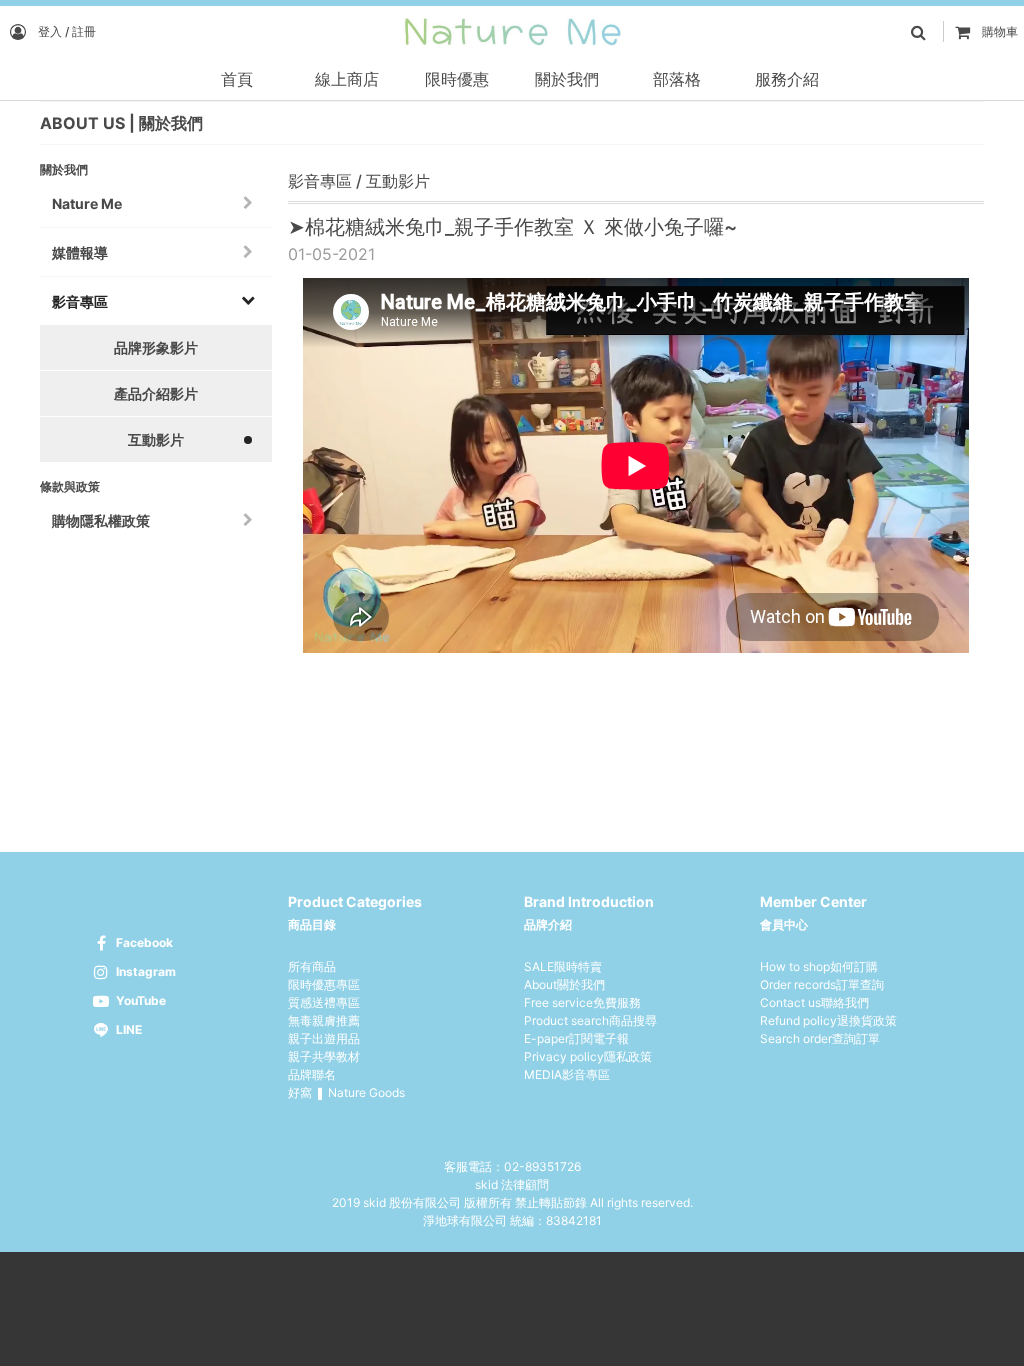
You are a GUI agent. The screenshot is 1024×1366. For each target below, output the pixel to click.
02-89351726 (542, 1166)
